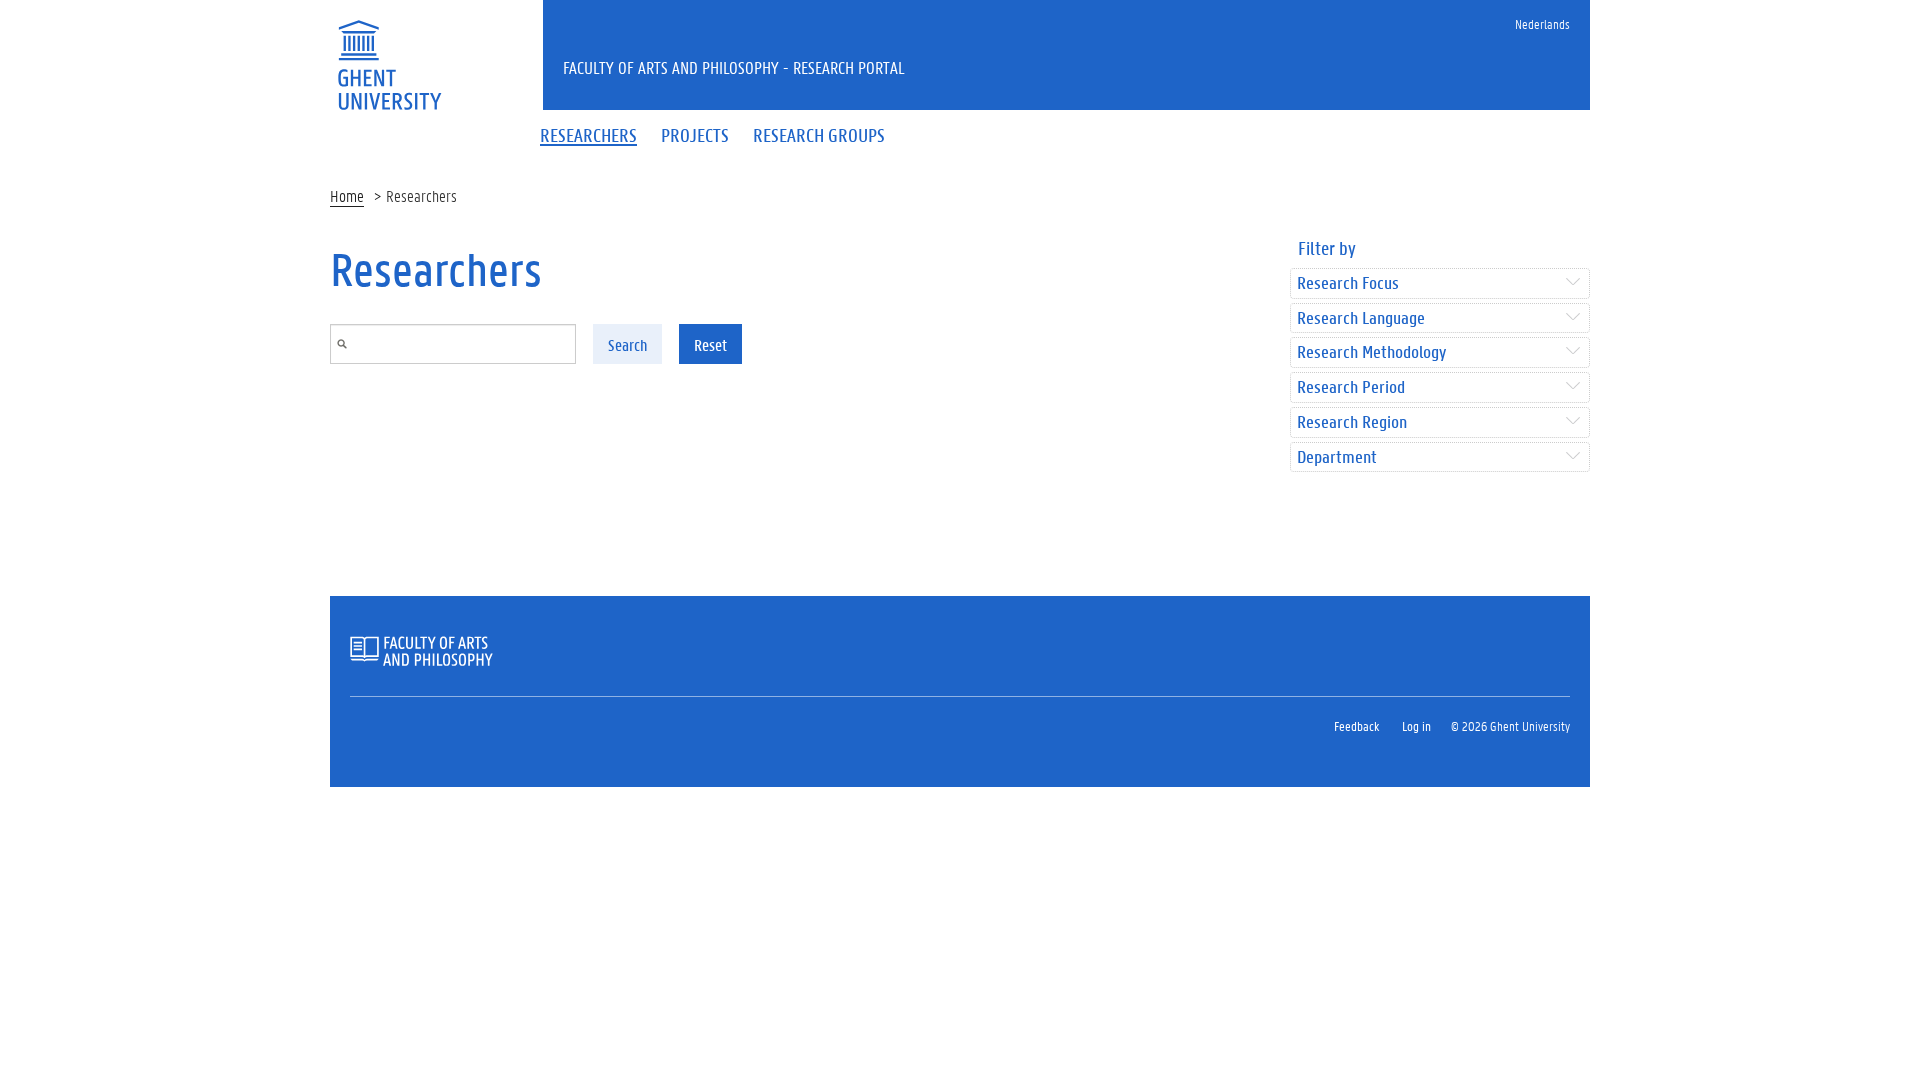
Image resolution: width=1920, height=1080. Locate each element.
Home (347, 195)
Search (627, 344)
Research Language (1361, 318)
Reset (710, 344)
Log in (1416, 725)
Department (1337, 457)
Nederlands (1542, 23)
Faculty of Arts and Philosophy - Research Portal (734, 67)
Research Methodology (1371, 352)
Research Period (1351, 387)
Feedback (1356, 725)
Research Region (1352, 422)
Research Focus (1348, 283)
